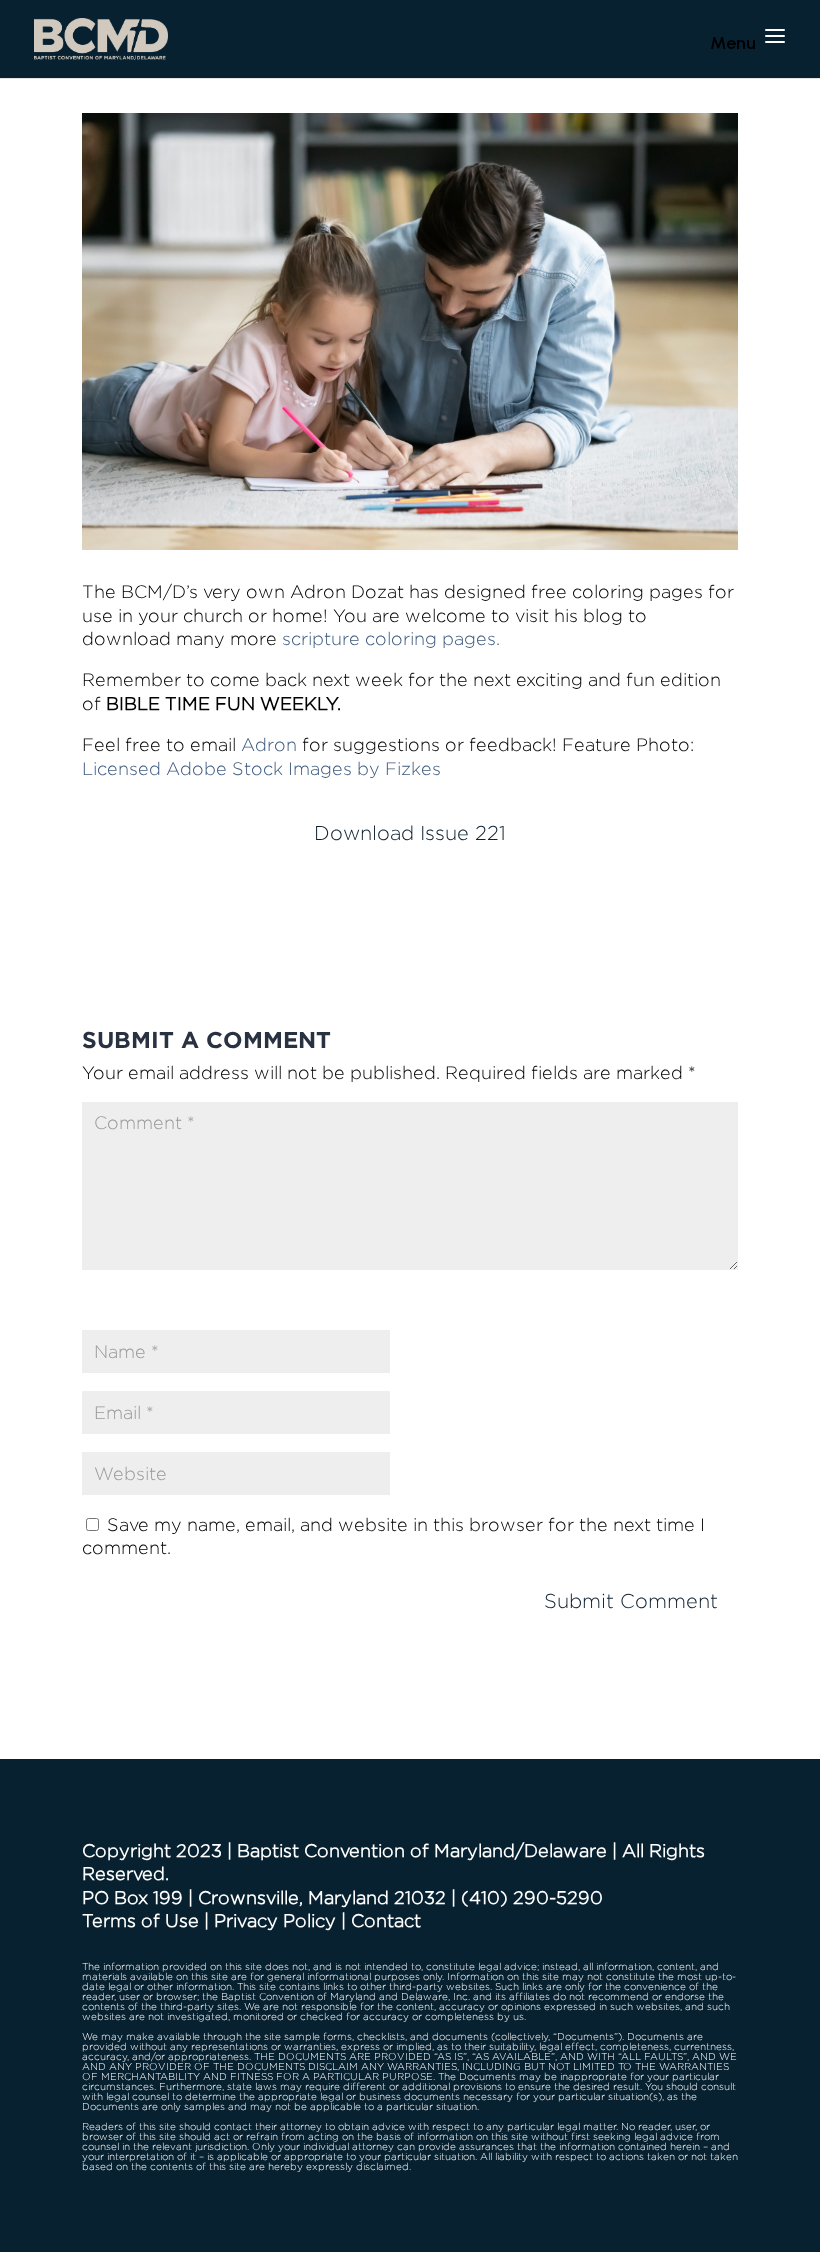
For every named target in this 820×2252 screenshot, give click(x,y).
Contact (386, 1920)
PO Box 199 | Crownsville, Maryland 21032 (264, 1897)
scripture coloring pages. (391, 638)
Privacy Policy (275, 1920)
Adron (269, 744)
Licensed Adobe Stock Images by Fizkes (261, 768)
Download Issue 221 (410, 832)
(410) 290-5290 (532, 1897)
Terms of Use (140, 1920)
